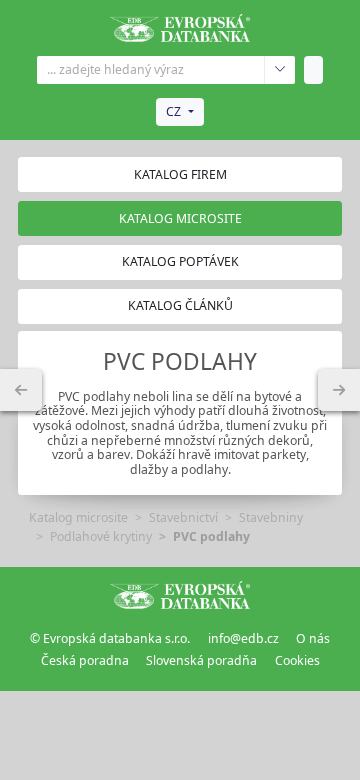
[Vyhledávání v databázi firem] (180, 595)
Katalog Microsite (180, 218)
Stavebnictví (183, 517)
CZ (173, 111)
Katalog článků (180, 305)
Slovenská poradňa (201, 660)
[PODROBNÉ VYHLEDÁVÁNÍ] (21, 390)
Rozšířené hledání (279, 70)
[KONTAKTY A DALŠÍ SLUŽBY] (339, 390)
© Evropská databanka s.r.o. (110, 638)
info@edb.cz (243, 638)
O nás (313, 638)
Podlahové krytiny (101, 536)
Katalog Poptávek (180, 261)
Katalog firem (180, 174)
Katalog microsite (78, 517)
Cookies (297, 660)
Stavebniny (271, 517)
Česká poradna (85, 660)
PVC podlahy (211, 536)
